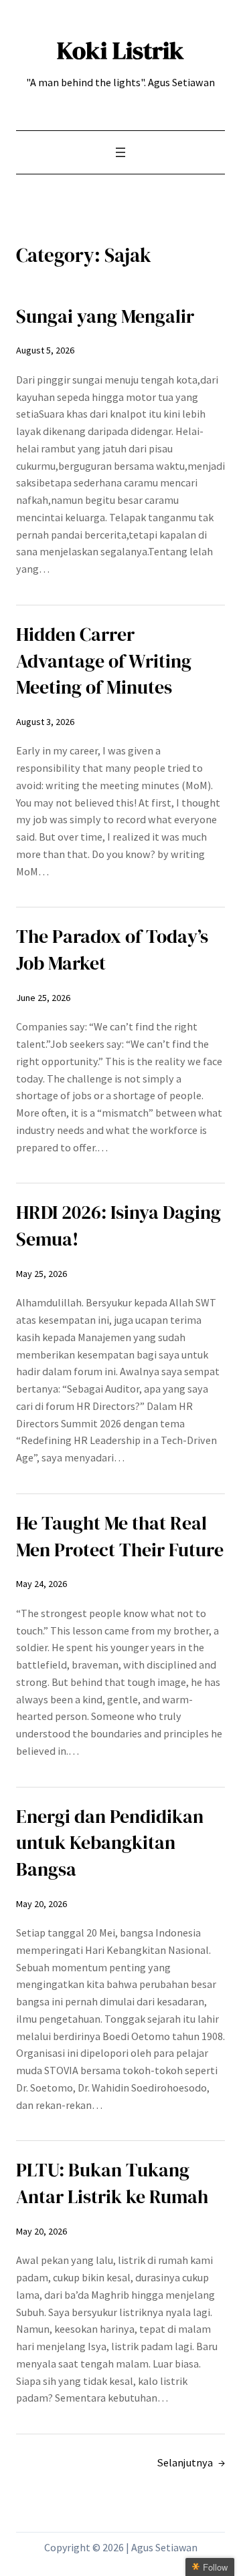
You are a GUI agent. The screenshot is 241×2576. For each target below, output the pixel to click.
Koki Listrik (120, 50)
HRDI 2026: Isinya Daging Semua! (118, 1226)
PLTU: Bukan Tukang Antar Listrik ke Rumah (112, 2183)
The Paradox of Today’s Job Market (112, 950)
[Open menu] (120, 152)
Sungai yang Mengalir (105, 316)
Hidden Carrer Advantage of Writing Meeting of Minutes (104, 661)
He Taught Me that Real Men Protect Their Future (120, 1537)
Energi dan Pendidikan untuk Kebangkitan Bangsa (110, 1843)
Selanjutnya (191, 2462)
